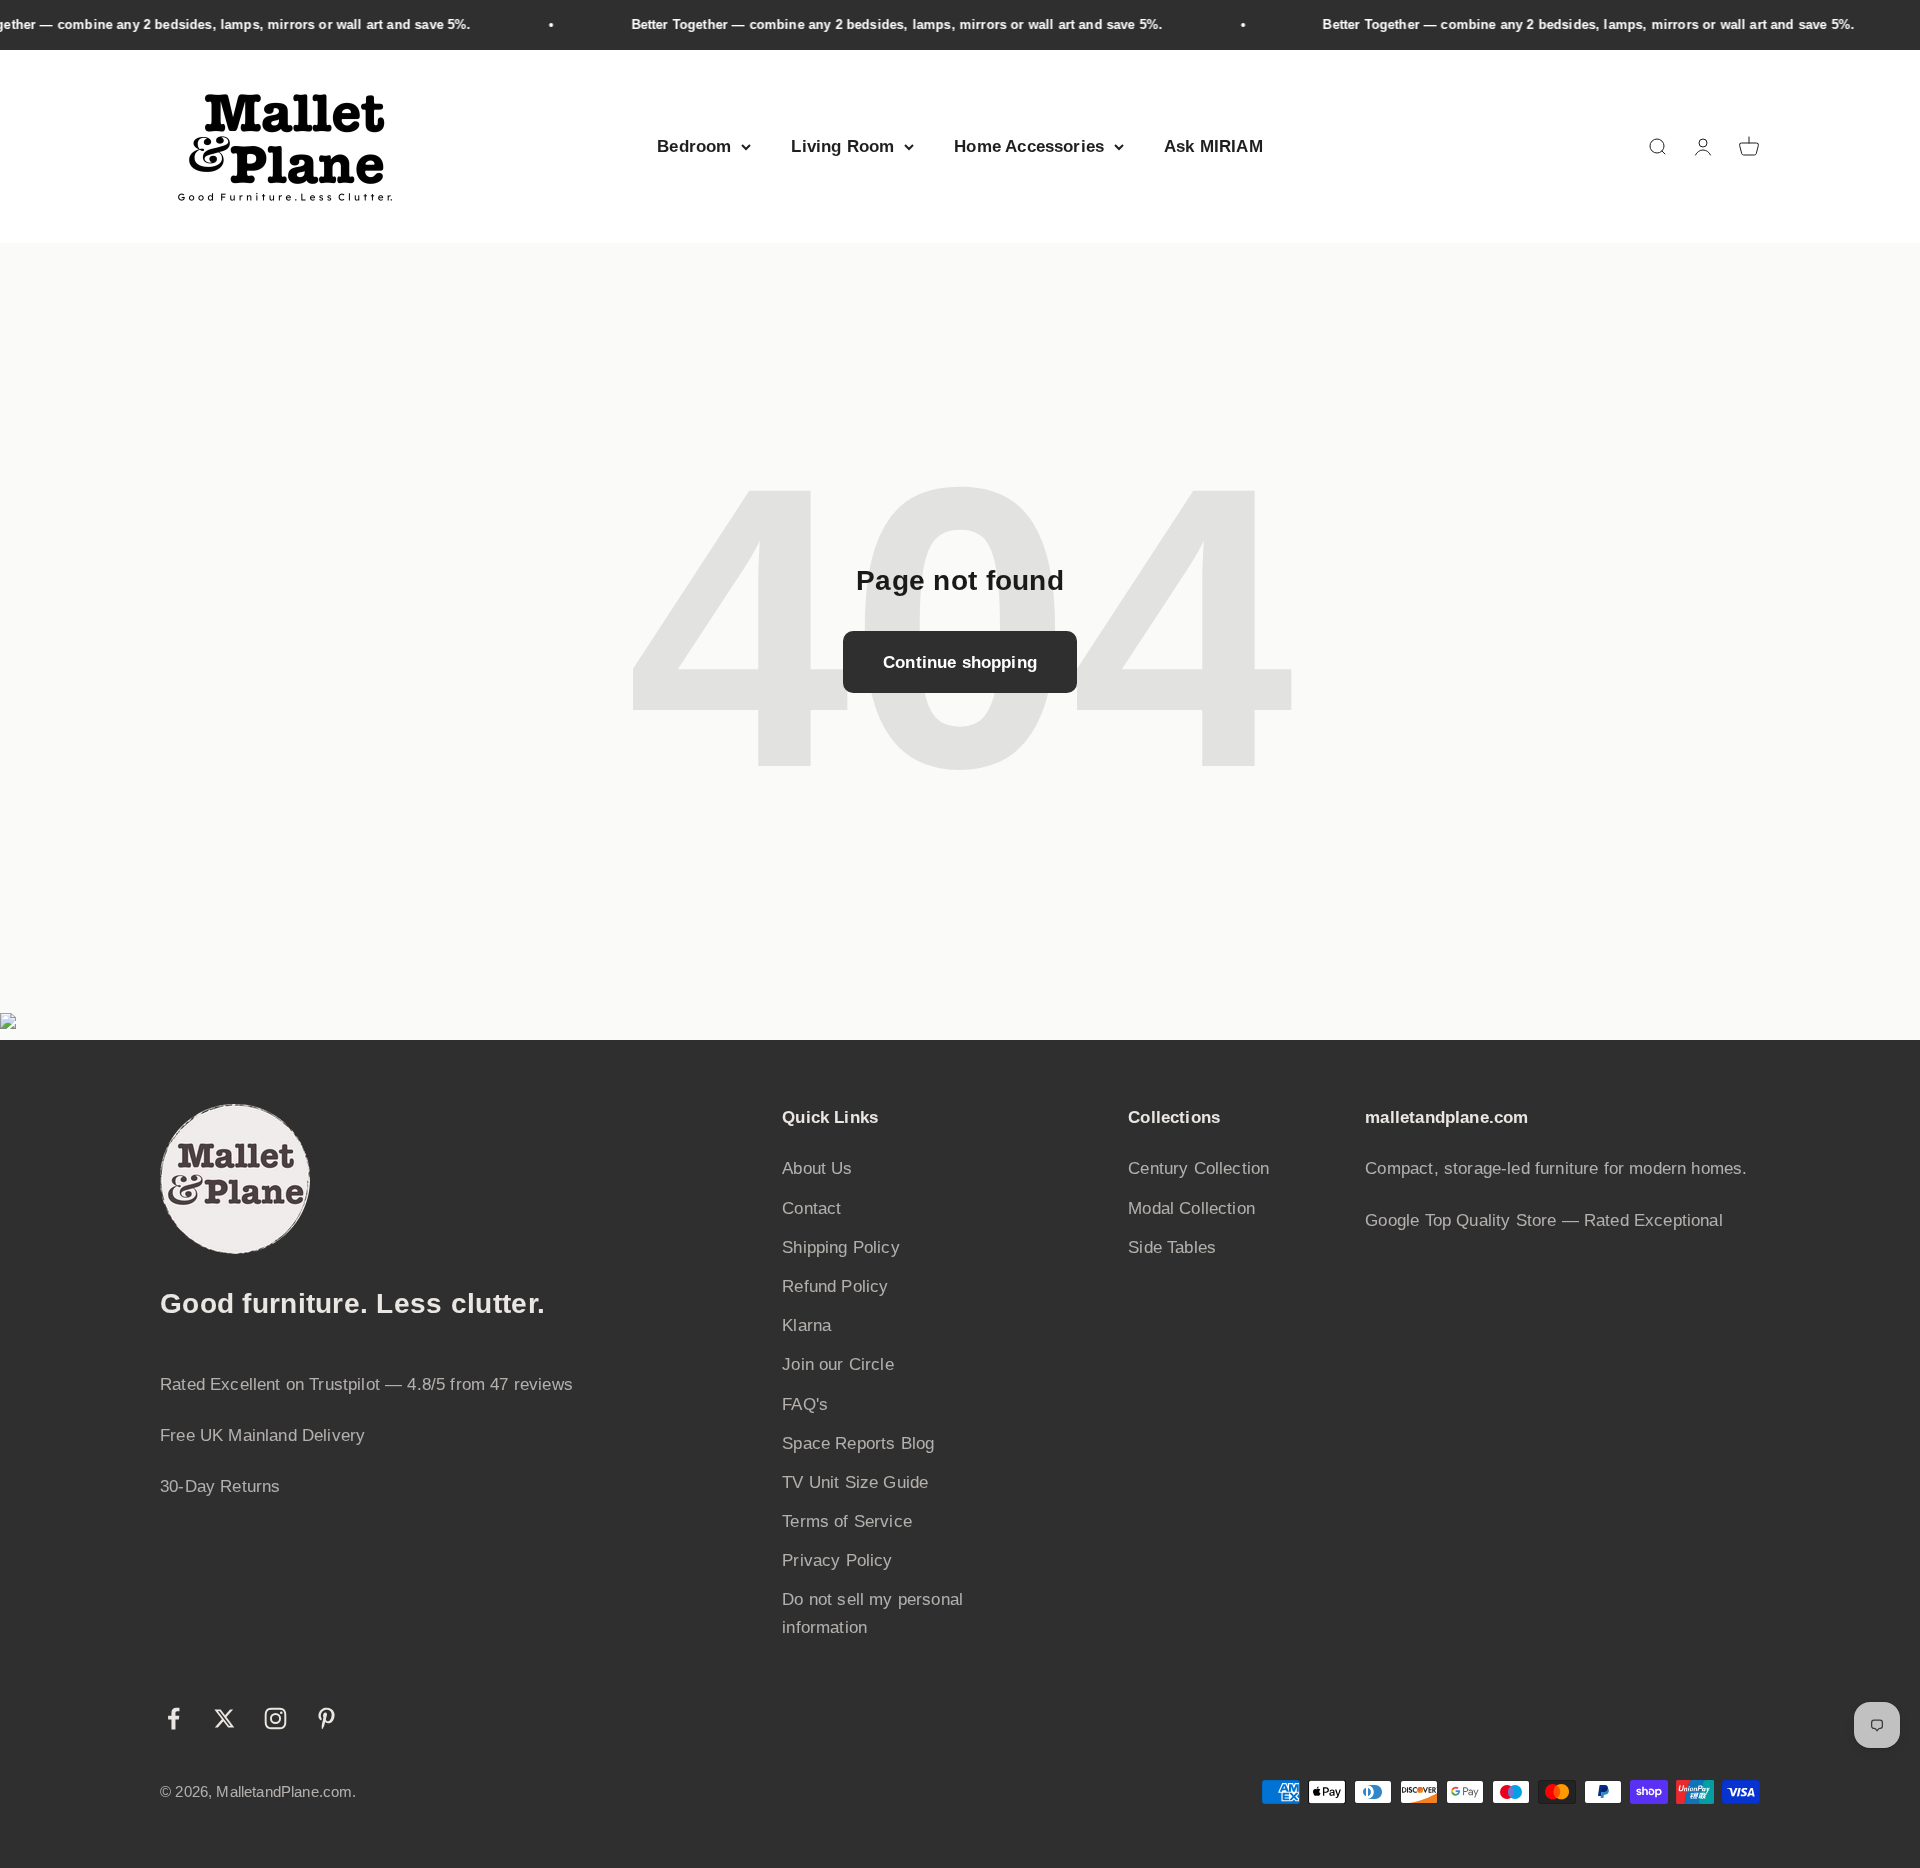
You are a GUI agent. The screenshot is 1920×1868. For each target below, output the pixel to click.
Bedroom (694, 146)
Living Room (842, 146)
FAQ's (805, 1404)
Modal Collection (1191, 1208)
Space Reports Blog (858, 1443)
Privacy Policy (837, 1560)
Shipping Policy (841, 1247)
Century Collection (1198, 1168)
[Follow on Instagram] (275, 1718)
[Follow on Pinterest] (326, 1718)
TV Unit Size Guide (855, 1482)
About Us (817, 1168)
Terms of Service (847, 1521)
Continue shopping (960, 662)
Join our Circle (838, 1364)
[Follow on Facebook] (173, 1718)
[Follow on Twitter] (224, 1718)
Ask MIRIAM (1213, 146)
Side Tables (1172, 1247)
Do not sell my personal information (872, 1613)
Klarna (806, 1325)
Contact (811, 1208)
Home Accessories (1029, 146)
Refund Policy (835, 1286)
